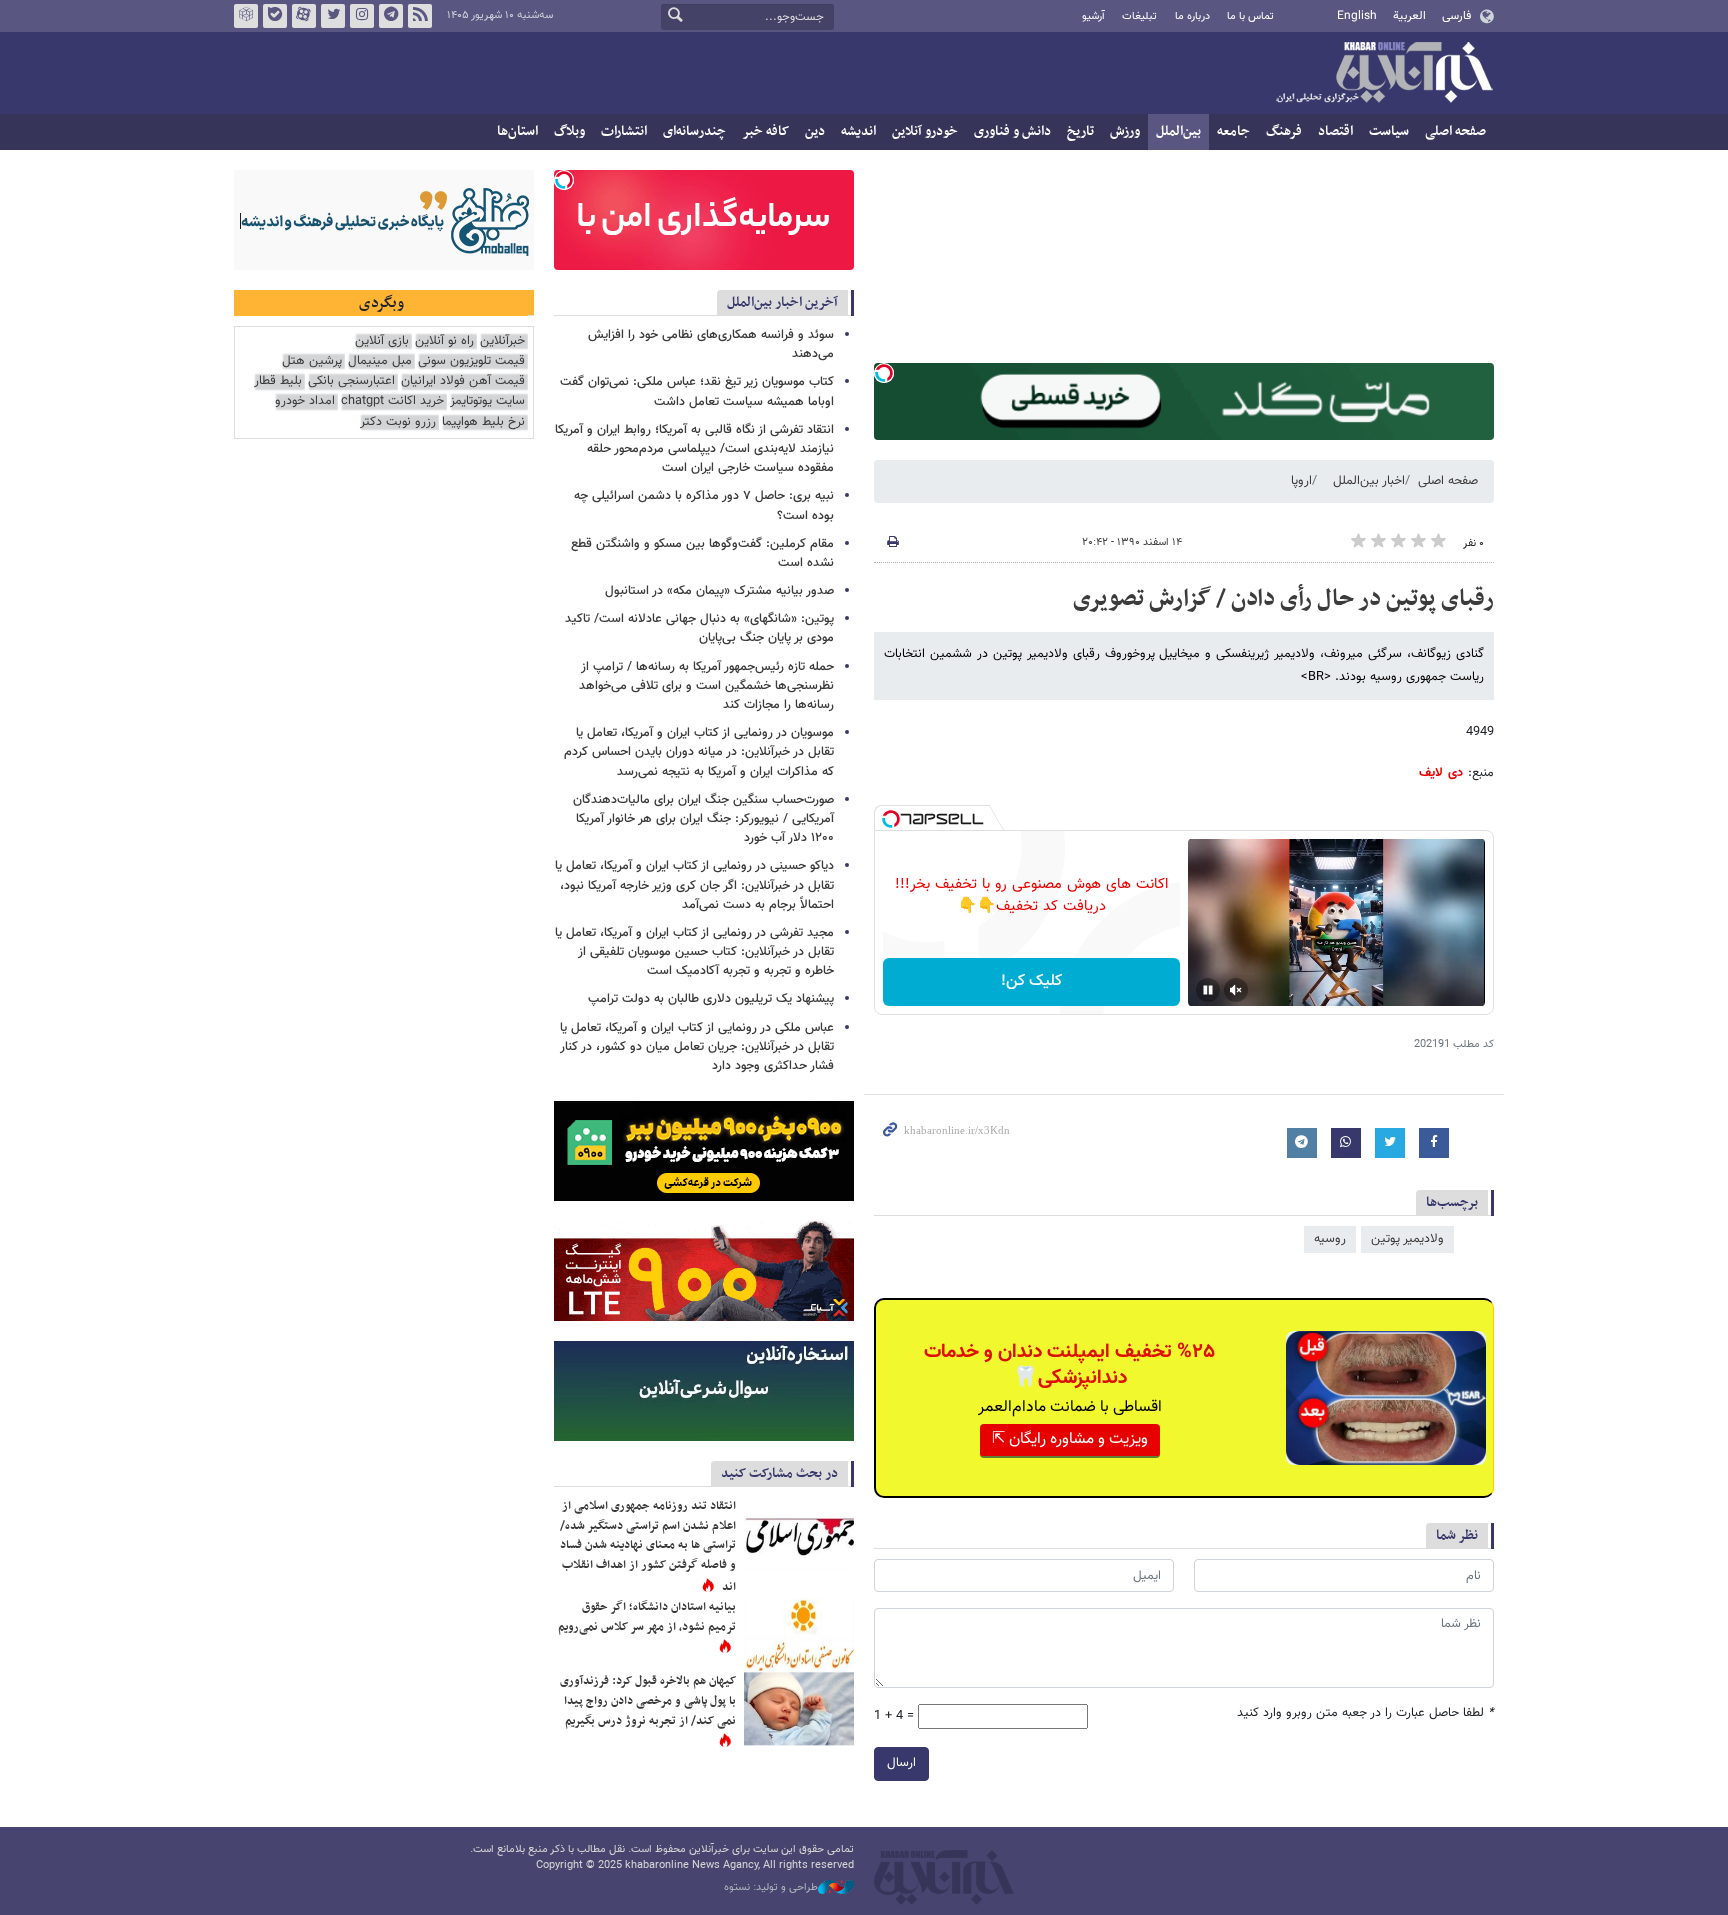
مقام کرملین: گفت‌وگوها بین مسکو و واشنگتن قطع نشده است (702, 553)
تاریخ (1080, 131)
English (1357, 16)
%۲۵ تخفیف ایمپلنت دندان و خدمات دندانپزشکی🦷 (1069, 1365)
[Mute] (1236, 990)
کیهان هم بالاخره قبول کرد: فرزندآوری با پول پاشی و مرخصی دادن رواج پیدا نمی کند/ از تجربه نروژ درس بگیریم (648, 1700)
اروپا (1301, 481)
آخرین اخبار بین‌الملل (782, 302)
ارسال (901, 1763)
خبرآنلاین (1384, 74)
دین (815, 131)
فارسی (1456, 16)
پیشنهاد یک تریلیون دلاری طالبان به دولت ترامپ (711, 999)
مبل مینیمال (380, 361)
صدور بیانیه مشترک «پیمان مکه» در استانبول (719, 591)
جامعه (1233, 131)
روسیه (1330, 1239)
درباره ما (1192, 16)
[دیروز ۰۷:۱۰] (799, 1533)
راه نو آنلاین (444, 341)
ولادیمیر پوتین (1407, 1239)
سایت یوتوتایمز (487, 401)
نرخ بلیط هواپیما (483, 422)
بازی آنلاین (382, 341)
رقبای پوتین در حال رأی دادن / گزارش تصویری (1283, 599)
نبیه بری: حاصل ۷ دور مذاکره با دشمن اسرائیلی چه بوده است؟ (704, 505)
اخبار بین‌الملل (1369, 481)
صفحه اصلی (1455, 131)
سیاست (1389, 131)
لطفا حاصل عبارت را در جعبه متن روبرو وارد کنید (1365, 1713)
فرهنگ (1284, 131)
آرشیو (1093, 16)
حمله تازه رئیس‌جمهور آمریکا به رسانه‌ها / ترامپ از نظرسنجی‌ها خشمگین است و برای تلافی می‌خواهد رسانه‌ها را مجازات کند (706, 686)
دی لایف (1441, 773)
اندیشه (858, 131)
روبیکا (246, 16)
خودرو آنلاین (925, 131)
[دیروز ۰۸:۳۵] (799, 1708)
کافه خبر (765, 131)
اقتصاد (1335, 131)
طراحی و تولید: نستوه (771, 1888)
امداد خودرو (305, 401)
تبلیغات (1139, 16)
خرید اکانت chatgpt (392, 401)
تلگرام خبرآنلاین (391, 16)
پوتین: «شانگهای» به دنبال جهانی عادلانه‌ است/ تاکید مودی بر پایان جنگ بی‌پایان (699, 628)
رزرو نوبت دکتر (398, 422)
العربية (1409, 16)
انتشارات (624, 131)
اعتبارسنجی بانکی (351, 381)
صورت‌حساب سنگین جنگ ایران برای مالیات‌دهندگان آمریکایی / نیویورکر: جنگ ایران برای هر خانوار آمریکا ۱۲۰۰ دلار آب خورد (703, 819)
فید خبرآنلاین (420, 16)
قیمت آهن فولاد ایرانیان (463, 381)
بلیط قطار (278, 381)
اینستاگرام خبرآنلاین (362, 16)
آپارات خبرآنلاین (304, 16)
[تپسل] (884, 373)
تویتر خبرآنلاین (333, 16)
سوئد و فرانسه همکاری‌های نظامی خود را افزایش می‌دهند (711, 344)
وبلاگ (569, 131)
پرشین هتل (312, 361)
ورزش (1125, 131)
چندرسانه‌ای (694, 131)
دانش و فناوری (1012, 131)
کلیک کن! (1031, 981)
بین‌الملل (1178, 131)
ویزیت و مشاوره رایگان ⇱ (1070, 1439)
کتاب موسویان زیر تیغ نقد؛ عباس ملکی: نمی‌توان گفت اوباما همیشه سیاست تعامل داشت (697, 391)
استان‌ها (517, 131)
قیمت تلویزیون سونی (471, 361)
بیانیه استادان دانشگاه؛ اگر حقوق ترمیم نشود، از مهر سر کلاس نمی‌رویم (647, 1617)
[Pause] (1208, 990)
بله (275, 16)
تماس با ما (1250, 16)
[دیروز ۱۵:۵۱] (799, 1634)
